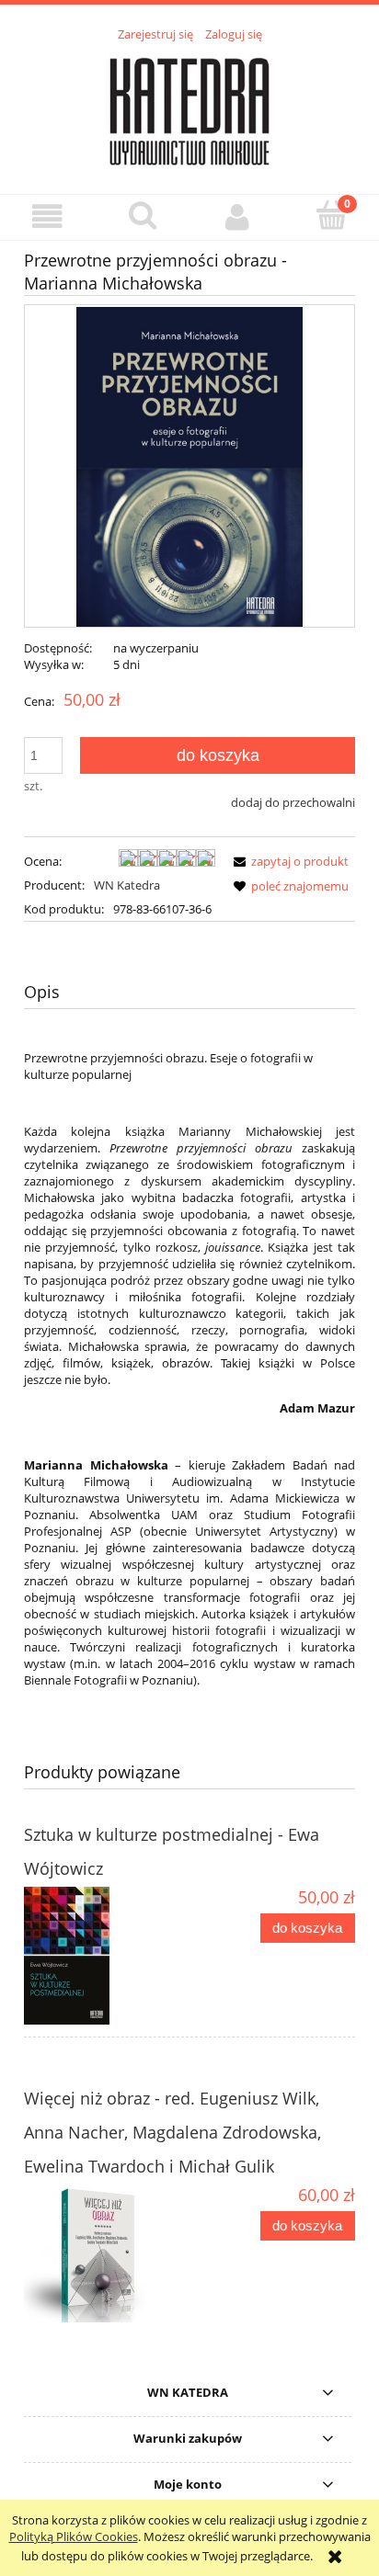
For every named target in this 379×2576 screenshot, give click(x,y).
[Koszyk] (332, 215)
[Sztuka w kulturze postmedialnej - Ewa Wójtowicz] (107, 1956)
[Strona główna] (189, 108)
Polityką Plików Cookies (74, 2536)
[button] (47, 216)
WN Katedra (127, 885)
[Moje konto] (237, 216)
